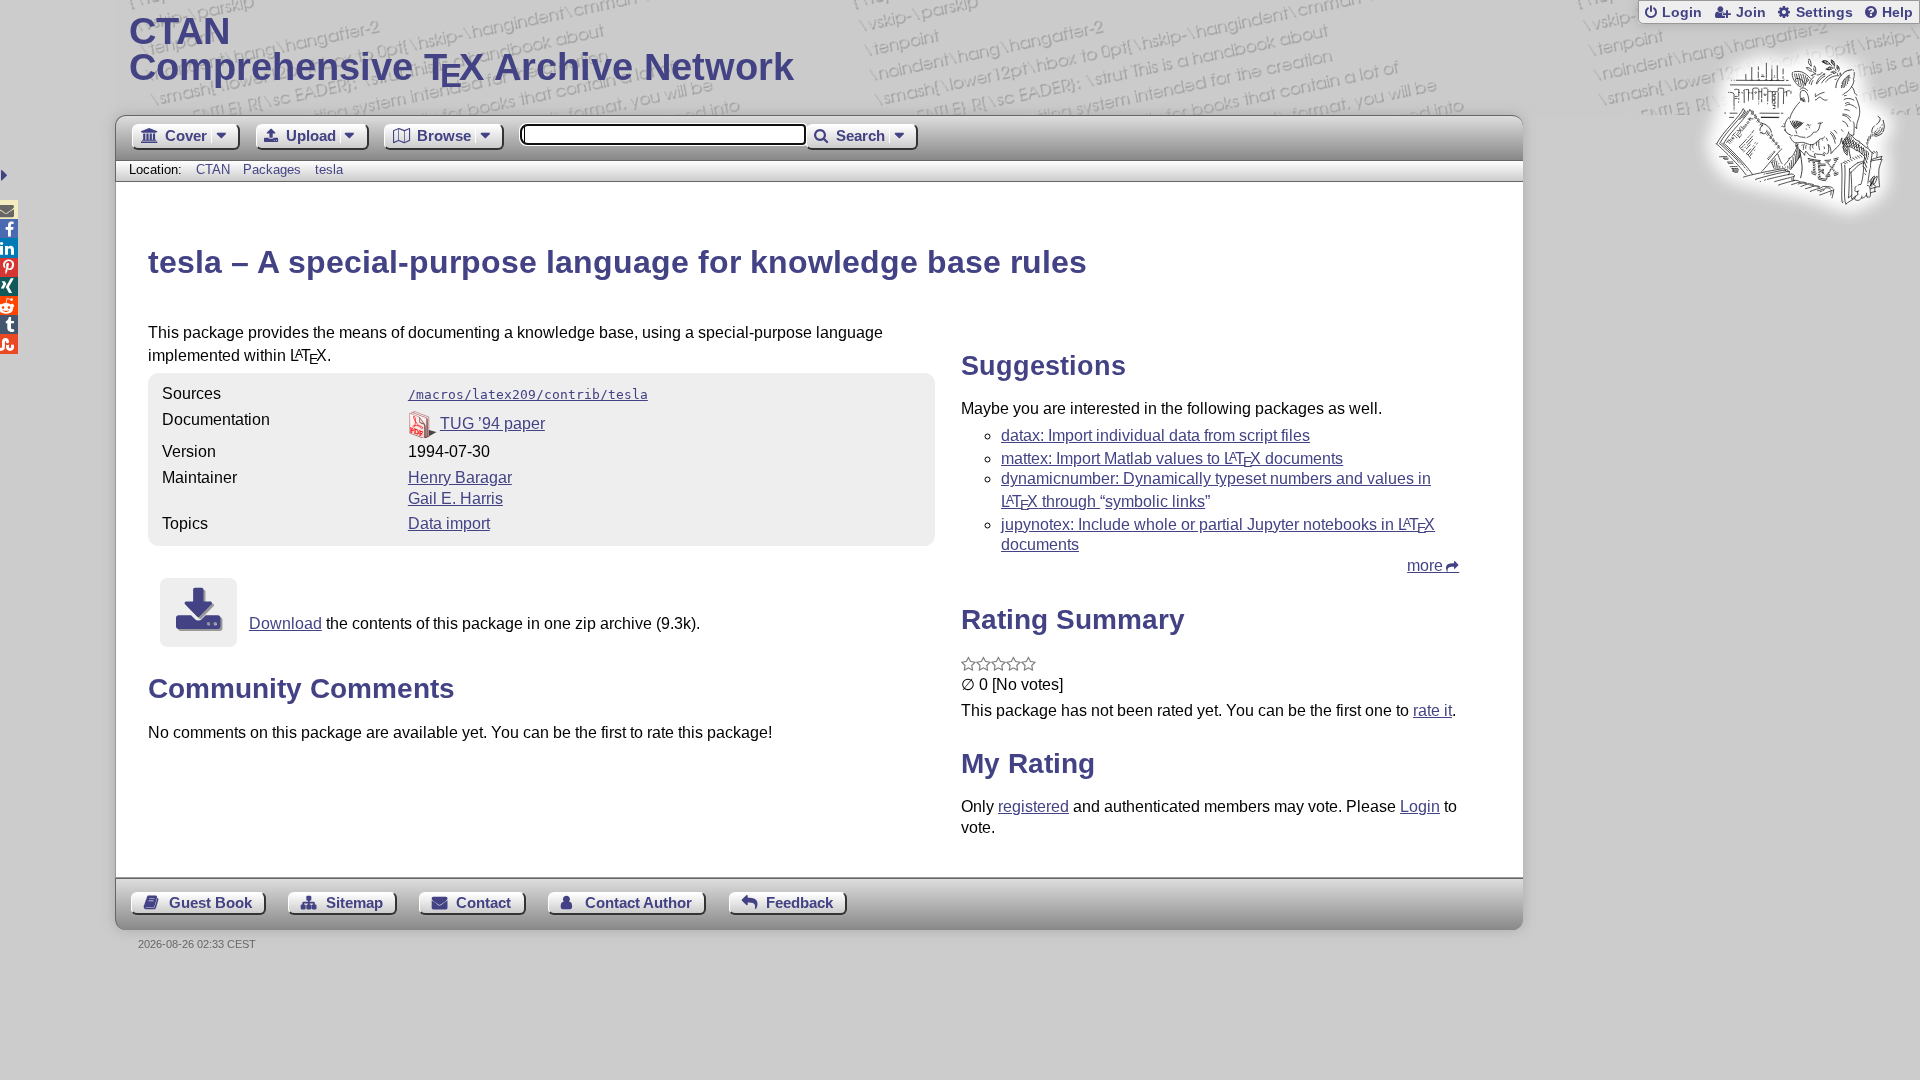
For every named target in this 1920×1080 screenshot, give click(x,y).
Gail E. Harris (455, 498)
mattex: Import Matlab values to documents (1172, 458)
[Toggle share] (6, 175)
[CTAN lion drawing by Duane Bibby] (1800, 242)
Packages (274, 169)
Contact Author (638, 902)
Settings (1824, 12)
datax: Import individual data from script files (1155, 435)
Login (1682, 12)
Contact (483, 902)
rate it (1432, 710)
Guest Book (210, 902)
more (1425, 565)
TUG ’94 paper (492, 423)
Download (285, 623)
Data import (449, 523)
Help (1897, 12)
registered (1033, 806)
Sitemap (354, 902)
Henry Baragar (460, 477)
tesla (329, 169)
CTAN (213, 169)
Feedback (799, 902)
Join (1751, 12)
